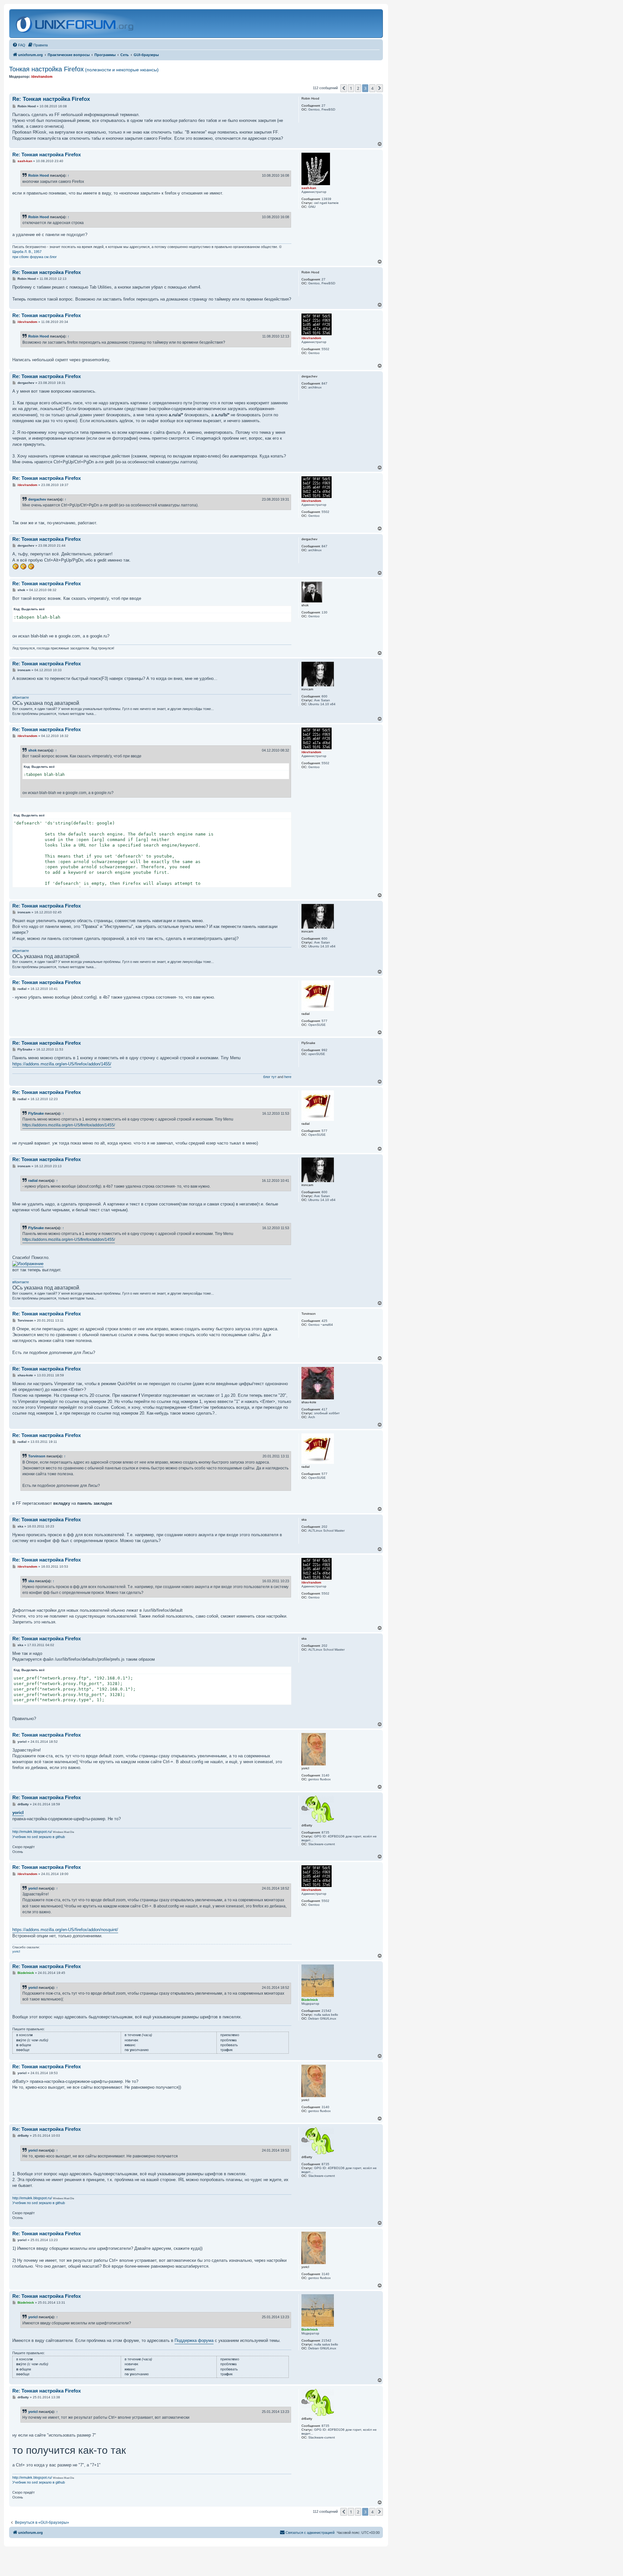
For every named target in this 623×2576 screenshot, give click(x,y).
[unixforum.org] (75, 24)
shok (32, 750)
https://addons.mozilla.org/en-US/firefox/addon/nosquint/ (65, 1930)
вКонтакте (21, 697)
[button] (344, 88)
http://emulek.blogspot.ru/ (32, 1832)
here (288, 1077)
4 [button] (372, 88)
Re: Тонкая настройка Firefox (51, 99)
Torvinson (37, 1456)
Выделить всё (33, 609)
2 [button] (358, 88)
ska (31, 1581)
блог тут (270, 1077)
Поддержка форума (194, 2340)
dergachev (37, 499)
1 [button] (351, 88)
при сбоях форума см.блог (35, 257)
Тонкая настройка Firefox (84, 69)
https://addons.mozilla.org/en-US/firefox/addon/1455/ (62, 1064)
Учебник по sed (25, 1837)
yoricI (18, 1813)
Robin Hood (39, 175)
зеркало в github (52, 1837)
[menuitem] (19, 45)
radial (33, 1181)
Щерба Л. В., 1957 (27, 252)
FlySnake (36, 1113)
